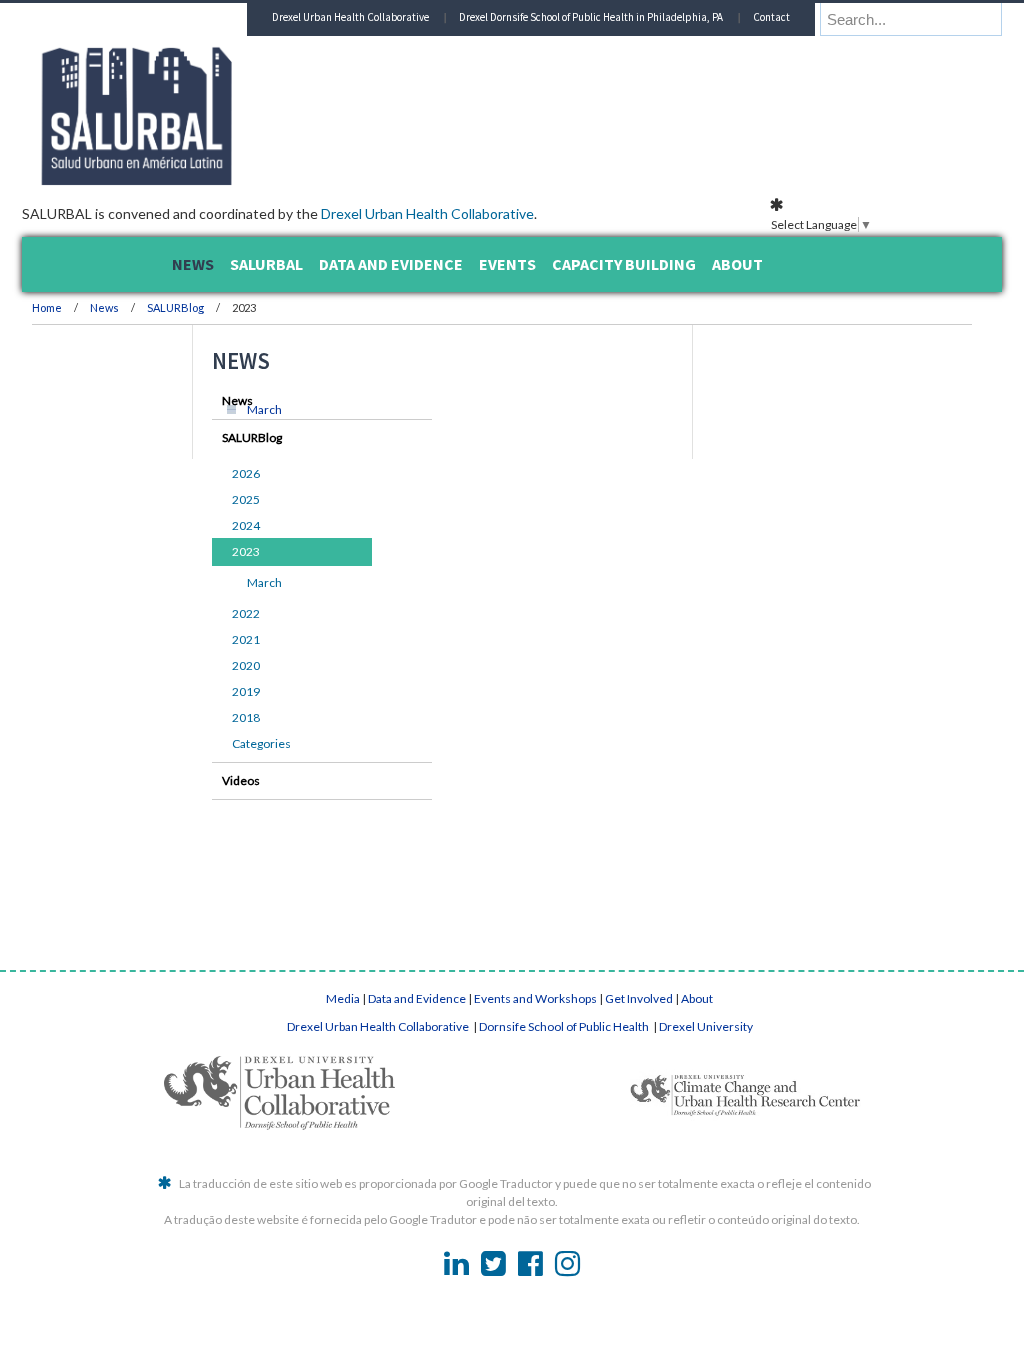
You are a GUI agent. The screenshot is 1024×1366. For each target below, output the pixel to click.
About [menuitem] (737, 264)
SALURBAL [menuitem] (266, 264)
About (697, 998)
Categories (211, 743)
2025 (196, 499)
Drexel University (706, 1026)
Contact (823, 50)
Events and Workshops (535, 998)
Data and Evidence (417, 998)
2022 (196, 613)
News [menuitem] (193, 264)
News (234, 307)
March (394, 409)
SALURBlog (305, 307)
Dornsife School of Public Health (565, 1026)
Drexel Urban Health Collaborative (557, 213)
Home (177, 307)
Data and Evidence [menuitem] (391, 264)
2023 (196, 551)
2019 (196, 691)
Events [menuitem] (507, 264)
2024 (196, 525)
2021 (196, 639)
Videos (191, 780)
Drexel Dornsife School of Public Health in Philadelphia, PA (643, 50)
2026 (196, 473)
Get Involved (639, 998)
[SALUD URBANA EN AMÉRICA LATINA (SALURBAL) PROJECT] (352, 179)
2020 (196, 665)
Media (343, 998)
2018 (196, 717)
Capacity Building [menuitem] (624, 264)
